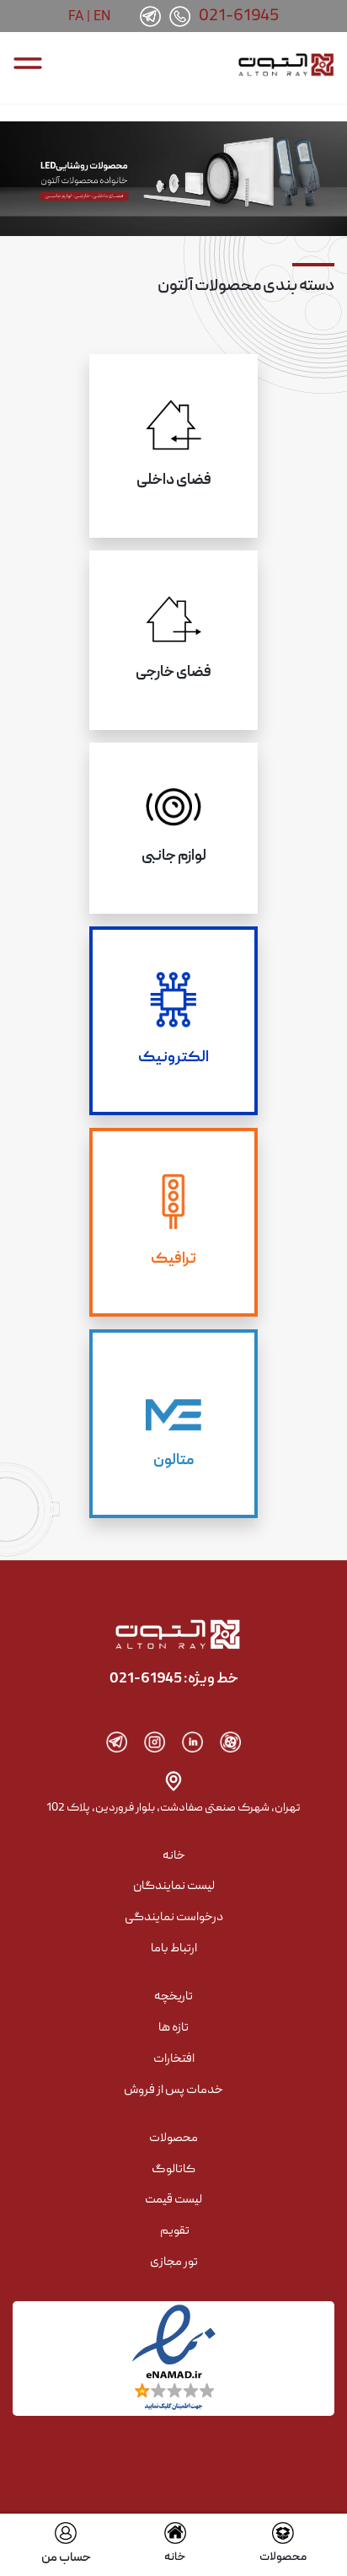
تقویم (175, 2231)
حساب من (66, 2558)
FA (76, 16)
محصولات (283, 2557)
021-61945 (239, 17)
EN (102, 16)
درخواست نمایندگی (174, 1918)
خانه (175, 2557)
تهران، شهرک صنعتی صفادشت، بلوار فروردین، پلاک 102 (173, 1808)
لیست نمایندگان (174, 1886)
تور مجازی (174, 2262)
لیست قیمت (173, 2200)
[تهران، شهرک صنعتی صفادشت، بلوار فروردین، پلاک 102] (173, 1781)
